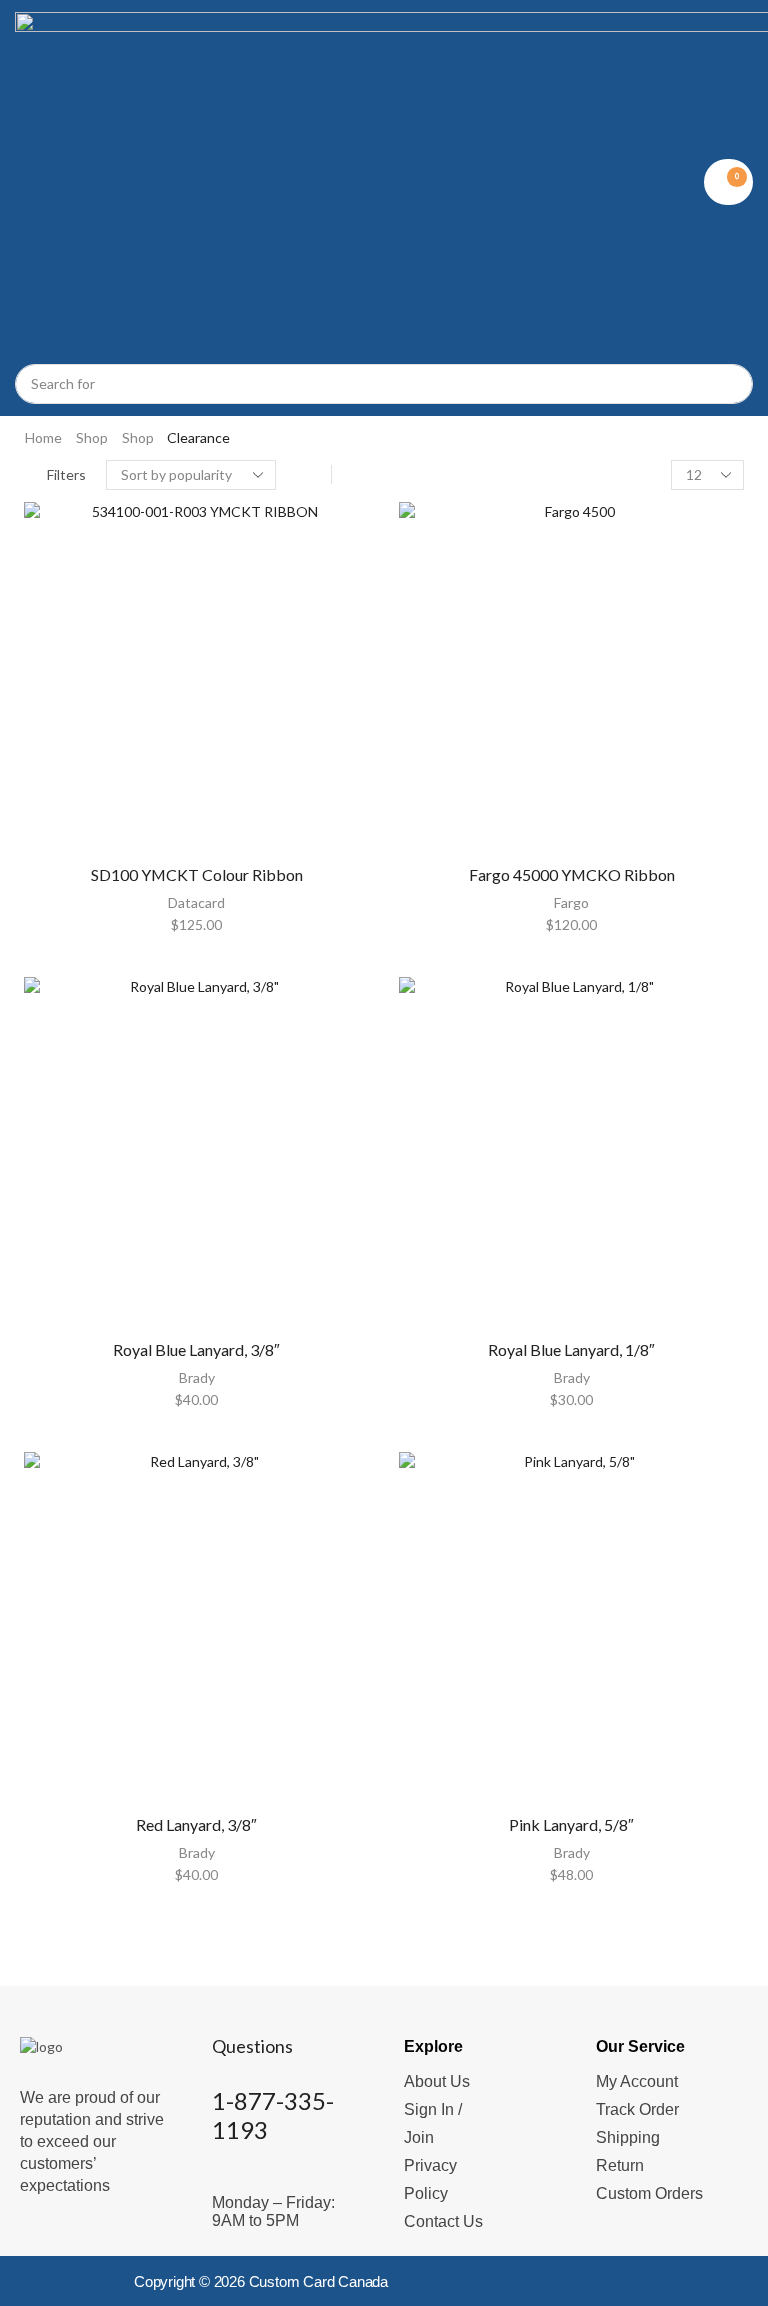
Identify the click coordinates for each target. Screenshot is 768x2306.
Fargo (571, 902)
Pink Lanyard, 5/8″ (571, 1824)
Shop (92, 437)
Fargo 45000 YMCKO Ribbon (572, 874)
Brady (197, 1377)
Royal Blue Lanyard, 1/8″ (571, 1349)
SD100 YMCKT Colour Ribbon (197, 874)
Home (43, 437)
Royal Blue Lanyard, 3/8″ (196, 1349)
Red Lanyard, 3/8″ (196, 1824)
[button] (729, 182)
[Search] (728, 384)
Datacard (196, 902)
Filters (66, 474)
